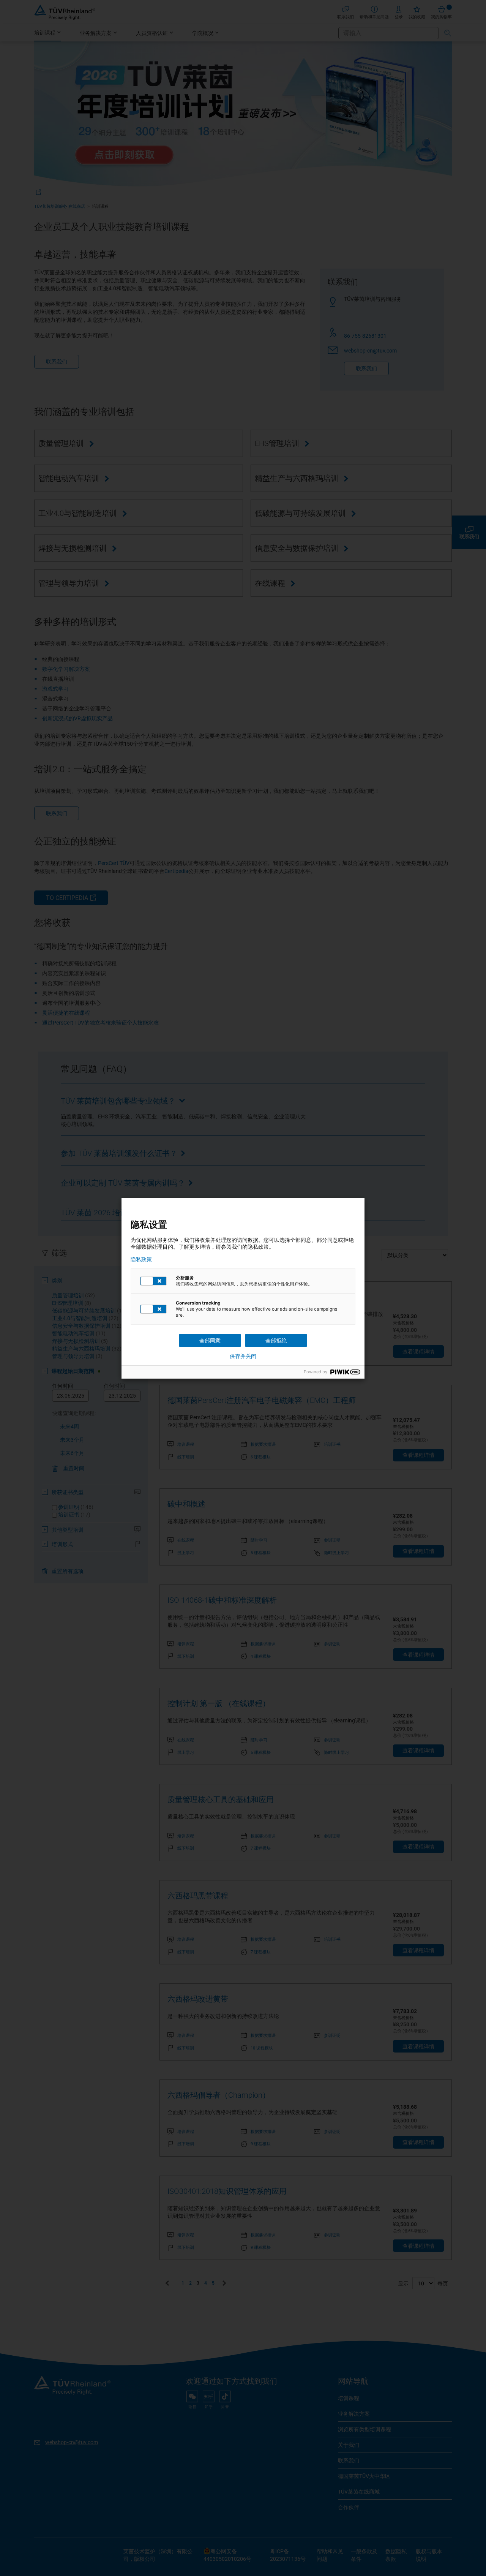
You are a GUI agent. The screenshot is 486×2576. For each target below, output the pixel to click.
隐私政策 (141, 1259)
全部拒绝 (276, 1340)
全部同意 (210, 1340)
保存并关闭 (243, 1356)
